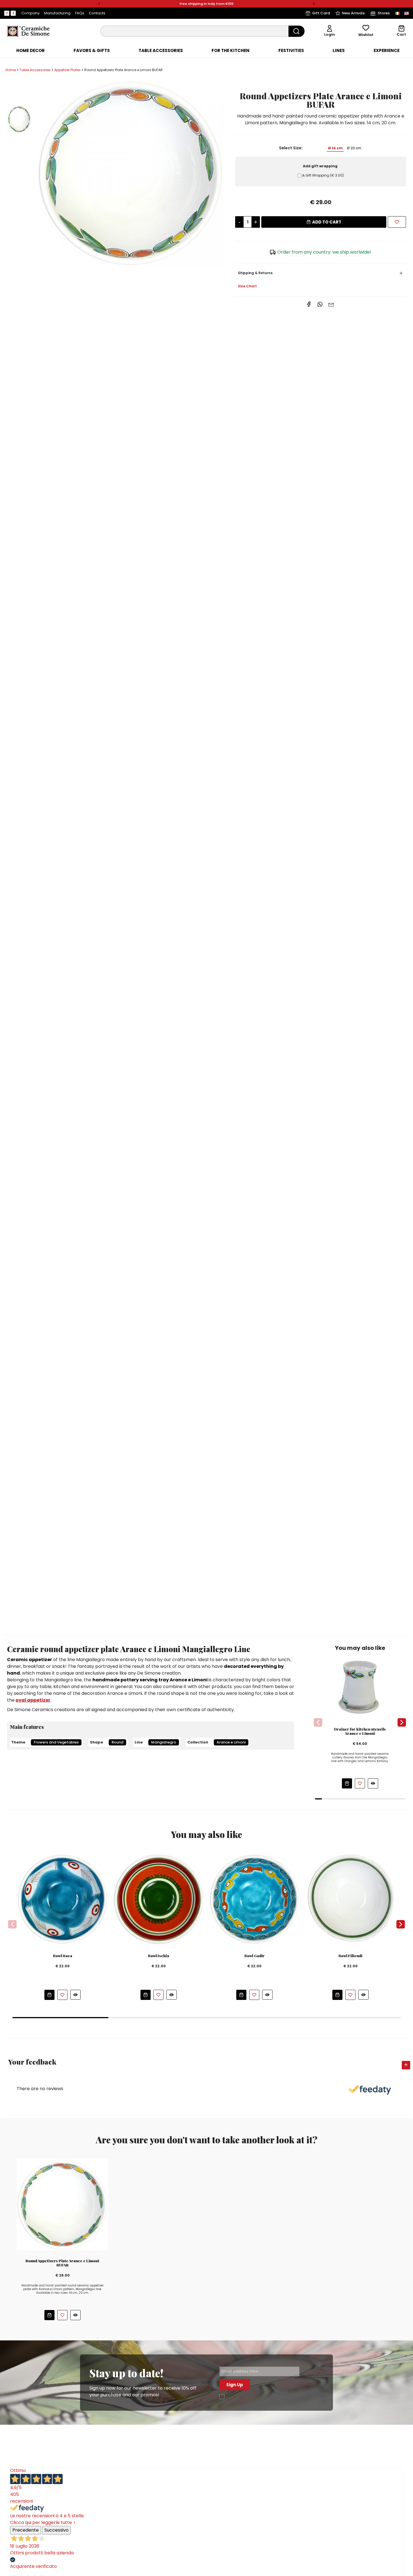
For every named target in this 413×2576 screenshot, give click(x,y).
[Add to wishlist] (397, 222)
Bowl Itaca (63, 1956)
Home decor (30, 51)
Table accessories (161, 51)
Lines (339, 51)
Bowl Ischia (159, 1956)
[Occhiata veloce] (373, 1783)
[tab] (30, 51)
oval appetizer (33, 1700)
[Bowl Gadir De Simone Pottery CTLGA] (254, 1899)
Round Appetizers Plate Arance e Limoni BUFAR (62, 2263)
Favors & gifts (92, 51)
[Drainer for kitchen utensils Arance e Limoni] (360, 1686)
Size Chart (247, 286)
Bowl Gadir (255, 1956)
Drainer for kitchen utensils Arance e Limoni (360, 1731)
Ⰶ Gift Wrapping (323, 175)
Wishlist (366, 35)
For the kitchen (231, 51)
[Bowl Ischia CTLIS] (159, 1899)
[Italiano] (398, 13)
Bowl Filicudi (350, 1956)
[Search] (297, 31)
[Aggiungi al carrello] (347, 1783)
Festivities (291, 51)
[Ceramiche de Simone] (28, 31)
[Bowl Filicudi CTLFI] (350, 1899)
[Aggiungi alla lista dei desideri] (360, 1783)
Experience (387, 51)
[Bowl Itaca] (63, 1899)
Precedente (26, 2530)
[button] (99, 4)
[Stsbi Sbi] (7, 13)
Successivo (56, 2530)
